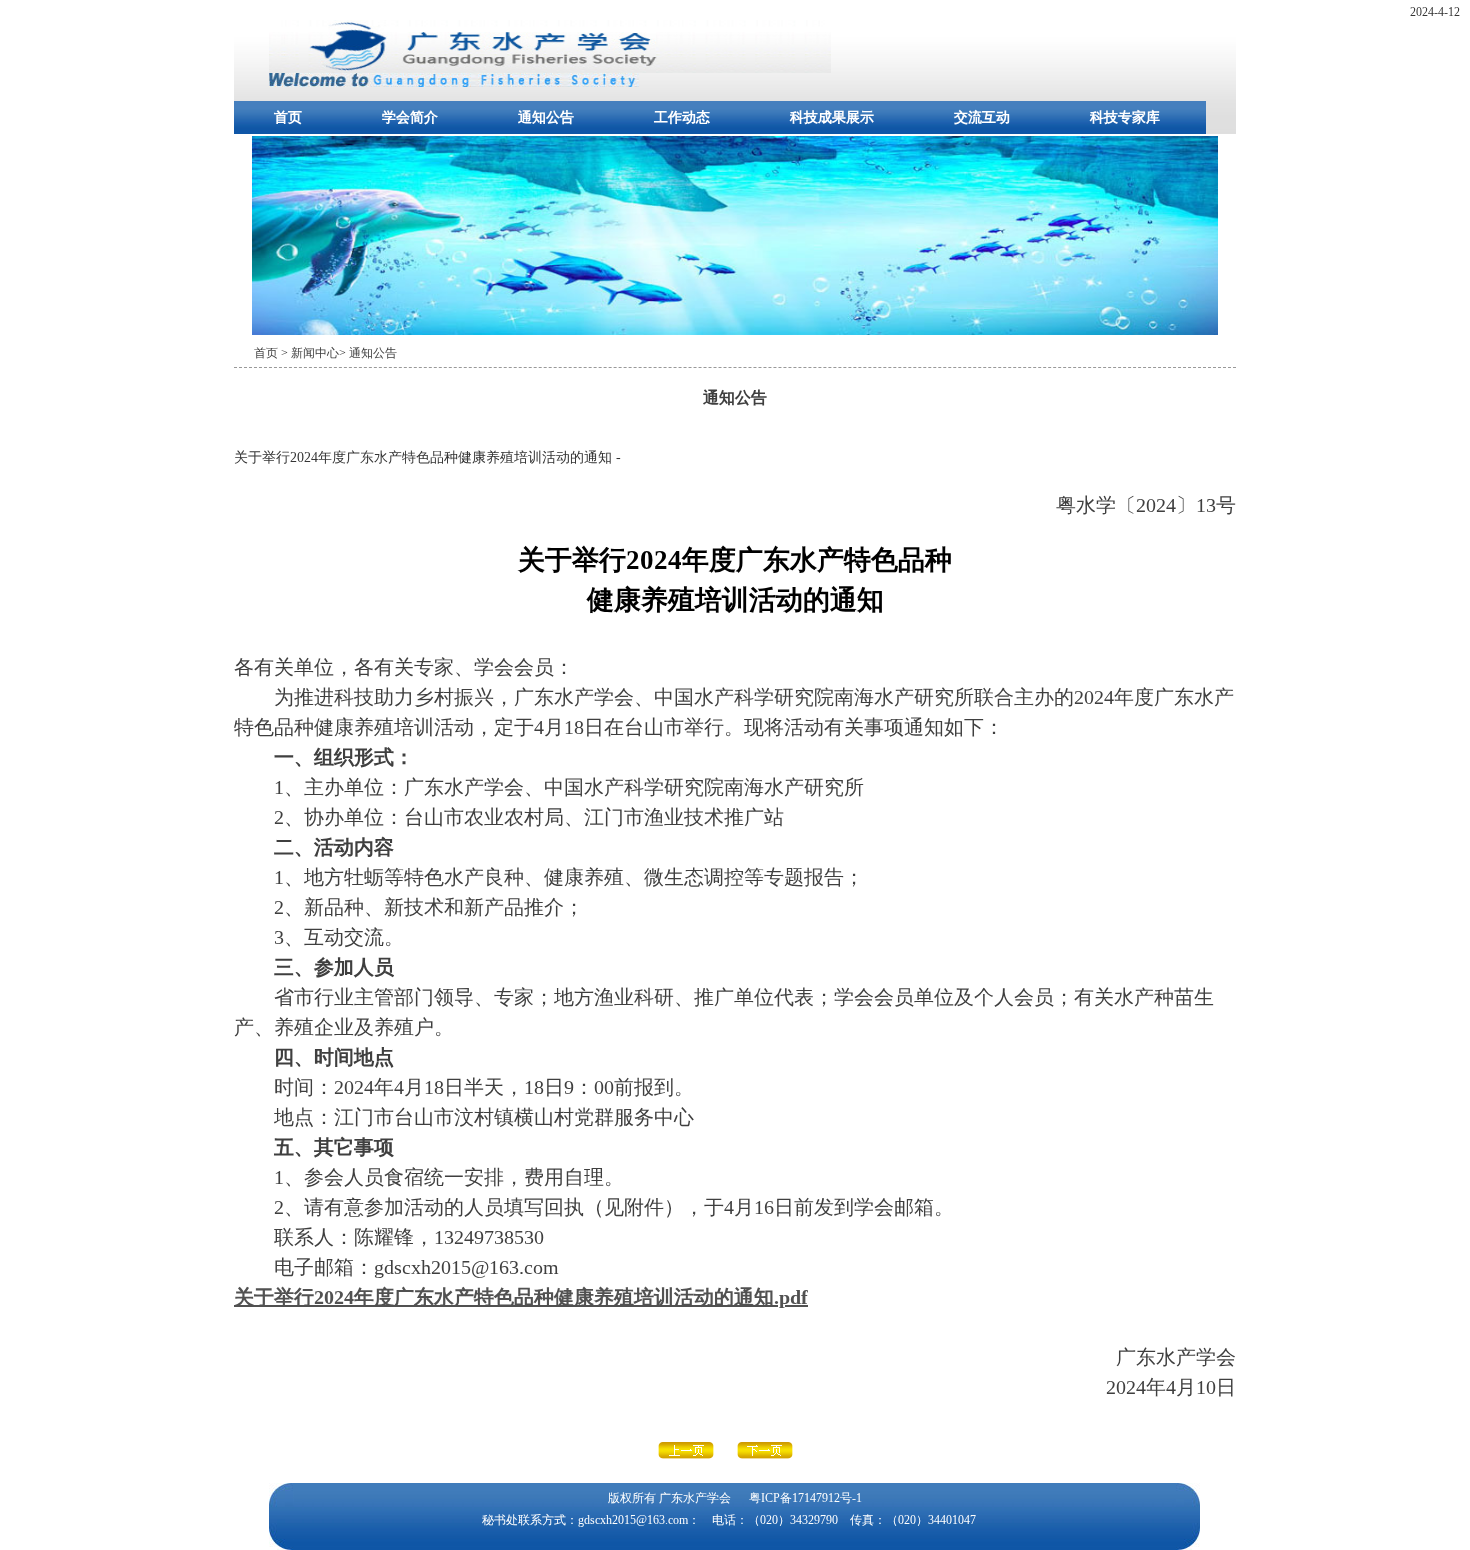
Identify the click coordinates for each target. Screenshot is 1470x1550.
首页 (288, 117)
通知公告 (546, 117)
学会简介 (410, 117)
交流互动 (982, 117)
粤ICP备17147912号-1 (805, 1498)
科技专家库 (1125, 117)
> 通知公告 (368, 353)
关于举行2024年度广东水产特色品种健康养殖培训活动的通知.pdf (521, 1297)
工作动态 (682, 117)
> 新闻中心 (310, 353)
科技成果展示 (832, 117)
